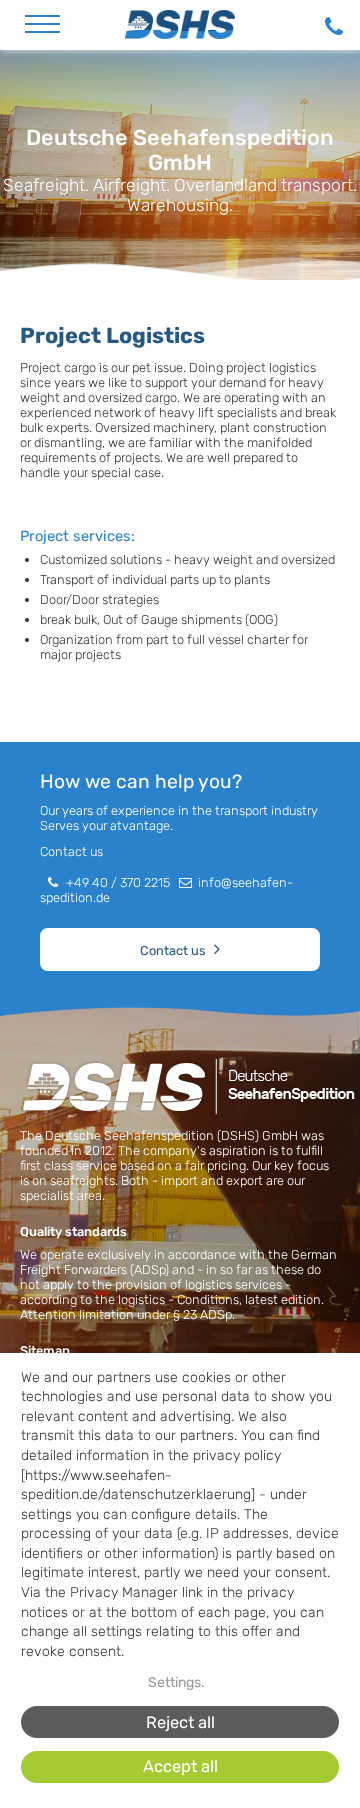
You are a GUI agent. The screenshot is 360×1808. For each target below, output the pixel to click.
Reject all (180, 1722)
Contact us (173, 950)
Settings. (176, 1682)
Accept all (180, 1766)
